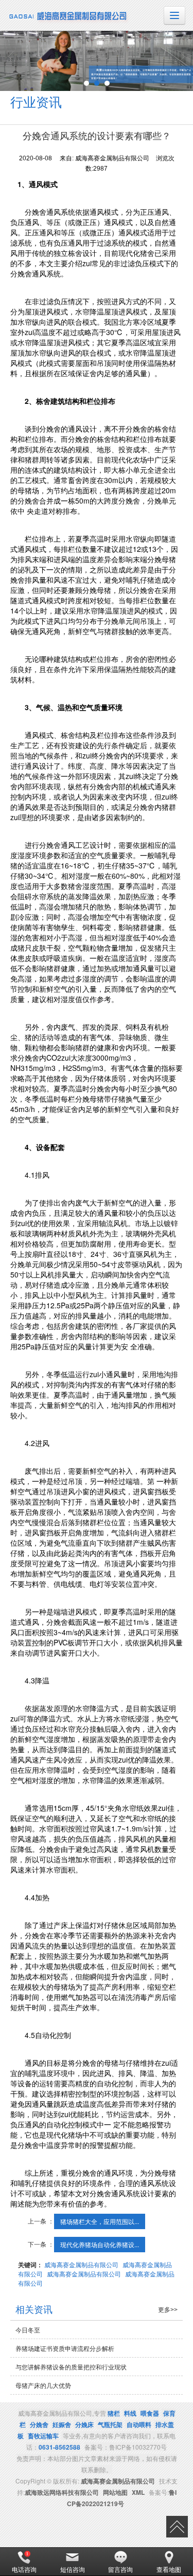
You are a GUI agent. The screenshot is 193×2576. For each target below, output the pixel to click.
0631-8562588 (59, 2447)
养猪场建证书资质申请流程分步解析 (65, 2348)
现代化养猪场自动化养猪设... (100, 2244)
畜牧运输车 (43, 2436)
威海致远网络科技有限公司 (62, 2492)
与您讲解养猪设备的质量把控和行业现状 (71, 2367)
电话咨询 (24, 2569)
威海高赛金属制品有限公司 (81, 2264)
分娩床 (84, 2424)
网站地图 (115, 2492)
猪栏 (114, 2413)
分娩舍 (39, 2424)
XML (138, 2492)
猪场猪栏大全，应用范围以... (100, 2221)
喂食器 (150, 2413)
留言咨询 (120, 2569)
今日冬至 (28, 2330)
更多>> (168, 2310)
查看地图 (169, 2569)
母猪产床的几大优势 (43, 2385)
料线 (130, 2413)
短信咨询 (73, 2569)
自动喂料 (139, 2424)
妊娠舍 (62, 2424)
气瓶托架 (110, 2424)
